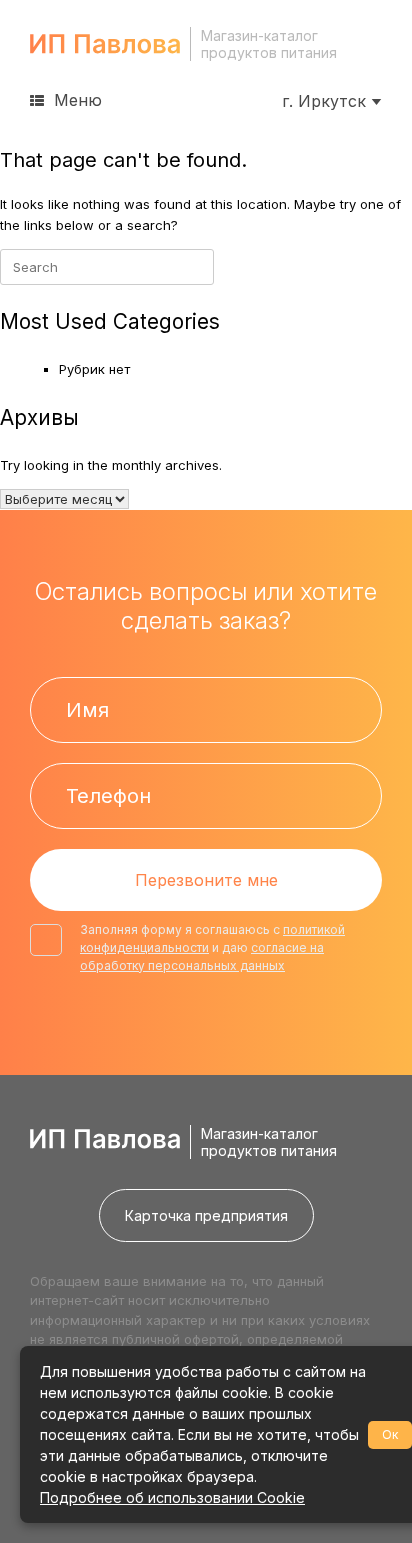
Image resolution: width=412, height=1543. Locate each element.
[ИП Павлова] (105, 44)
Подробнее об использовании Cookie (172, 1497)
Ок (390, 1434)
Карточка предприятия (206, 1215)
